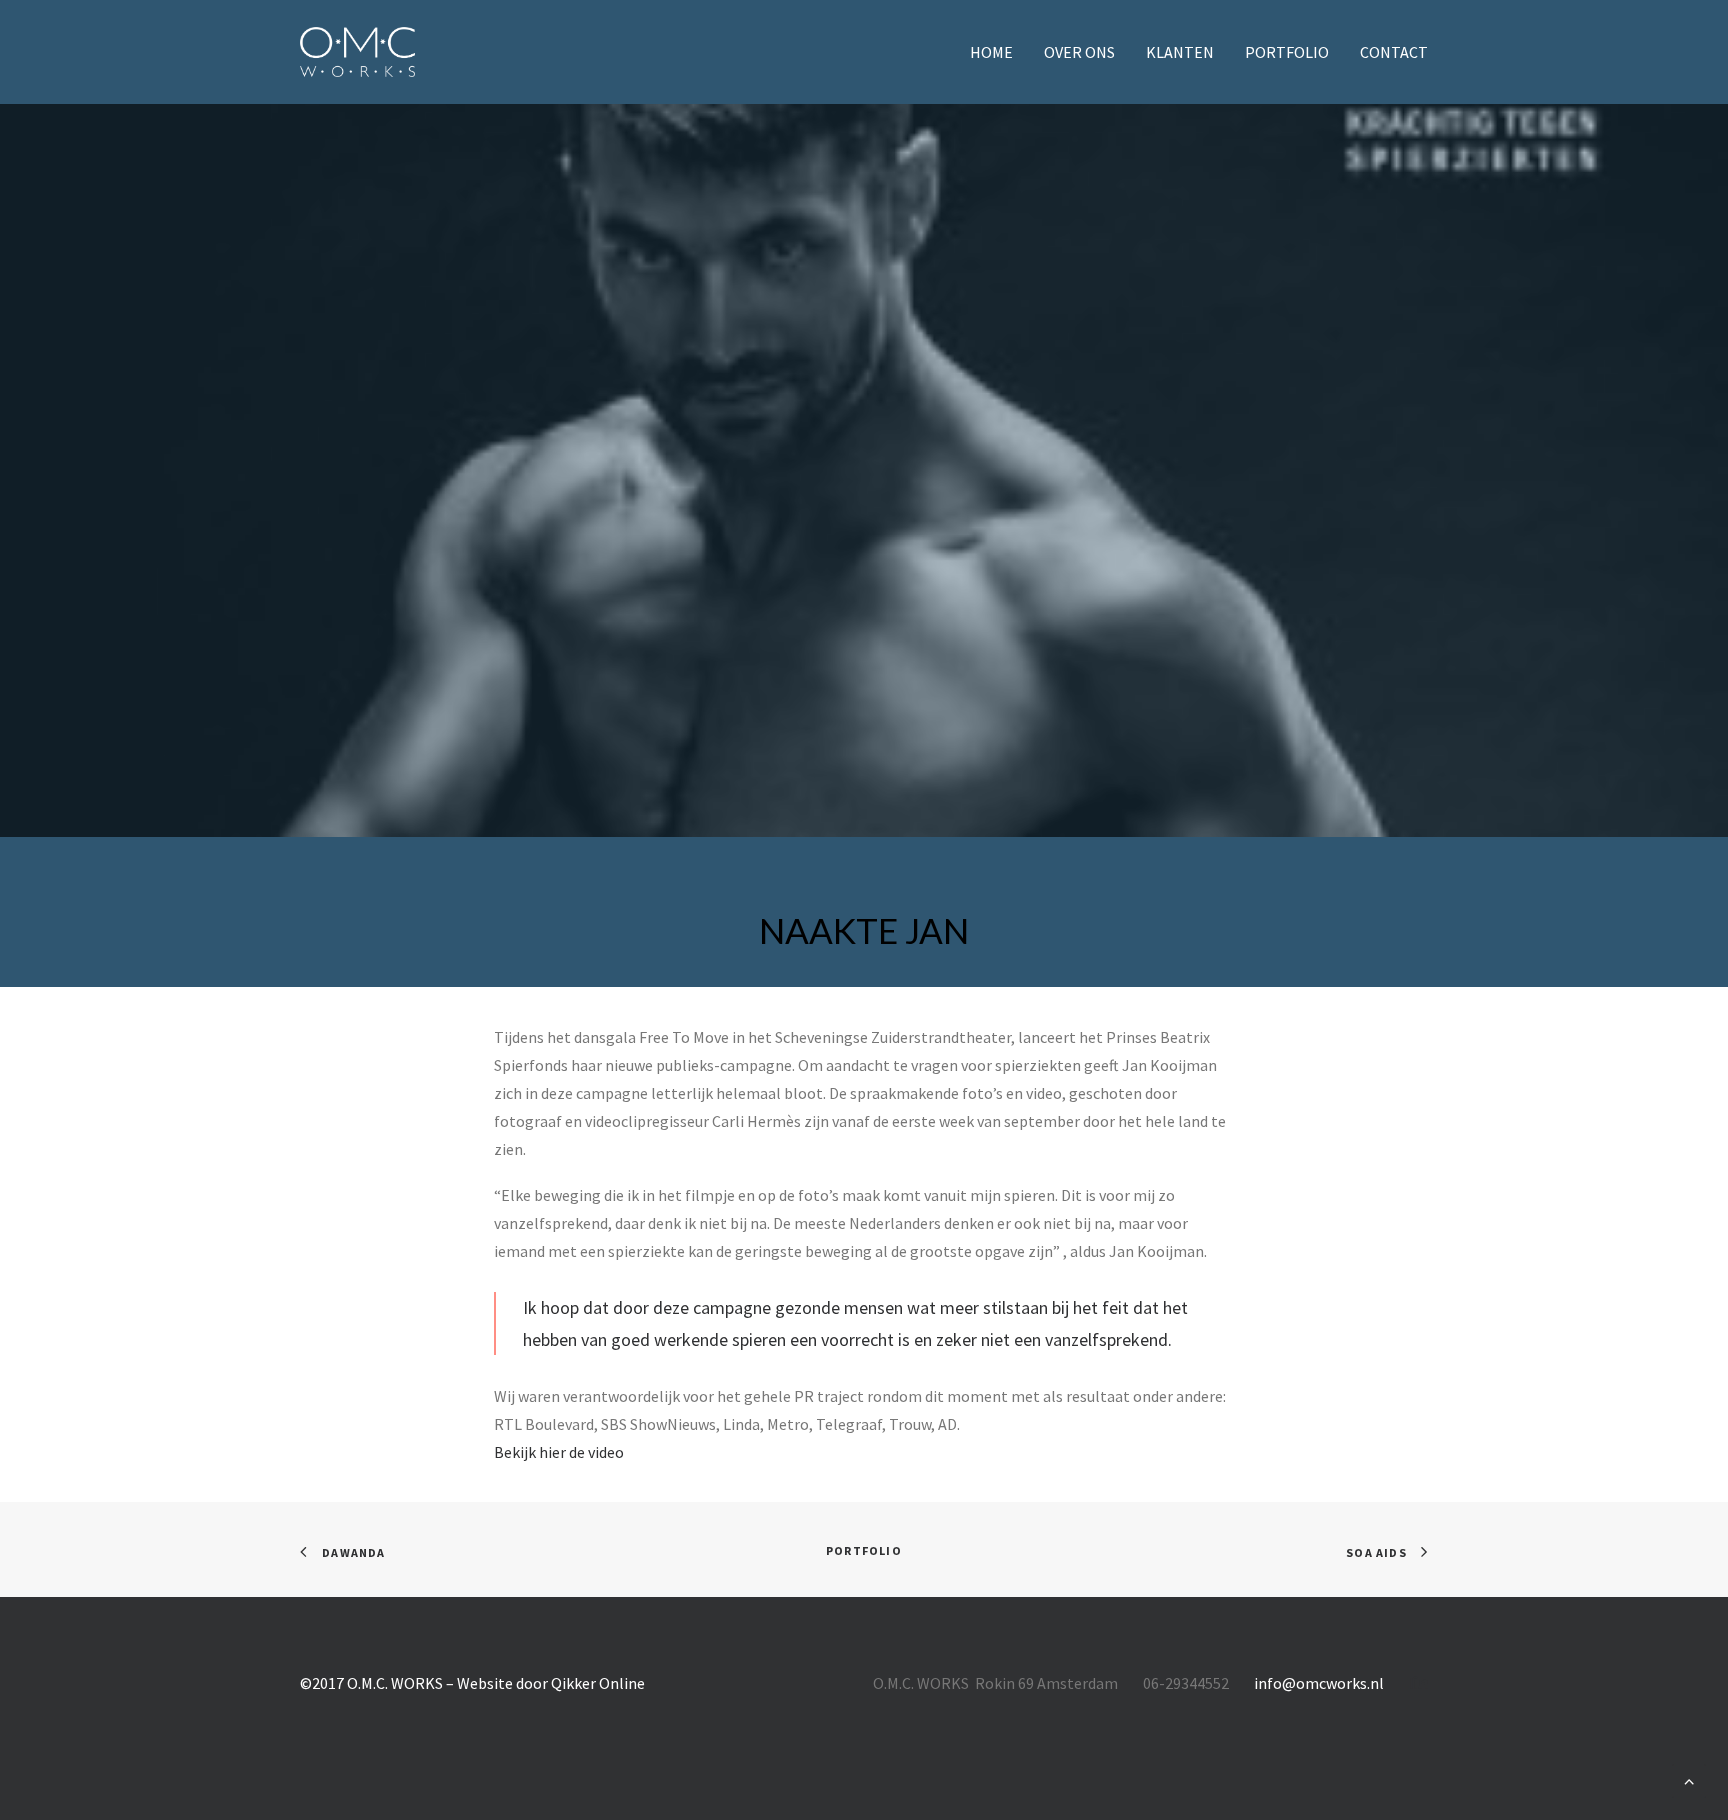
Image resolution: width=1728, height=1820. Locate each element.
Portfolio (1287, 52)
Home (991, 52)
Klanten (1180, 52)
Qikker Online (598, 1683)
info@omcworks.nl (1319, 1683)
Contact (1394, 52)
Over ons (1079, 52)
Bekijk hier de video (559, 1452)
